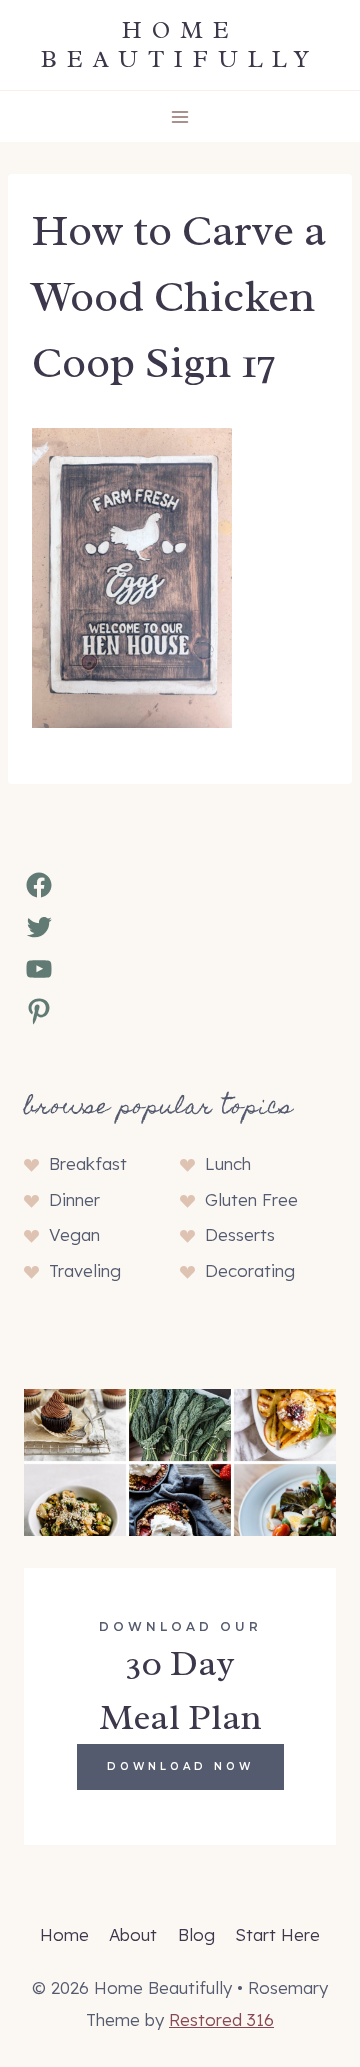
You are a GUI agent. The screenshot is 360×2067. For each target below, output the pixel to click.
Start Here (277, 1934)
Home (64, 1934)
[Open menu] (180, 116)
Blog (196, 1934)
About (133, 1934)
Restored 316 (221, 2019)
